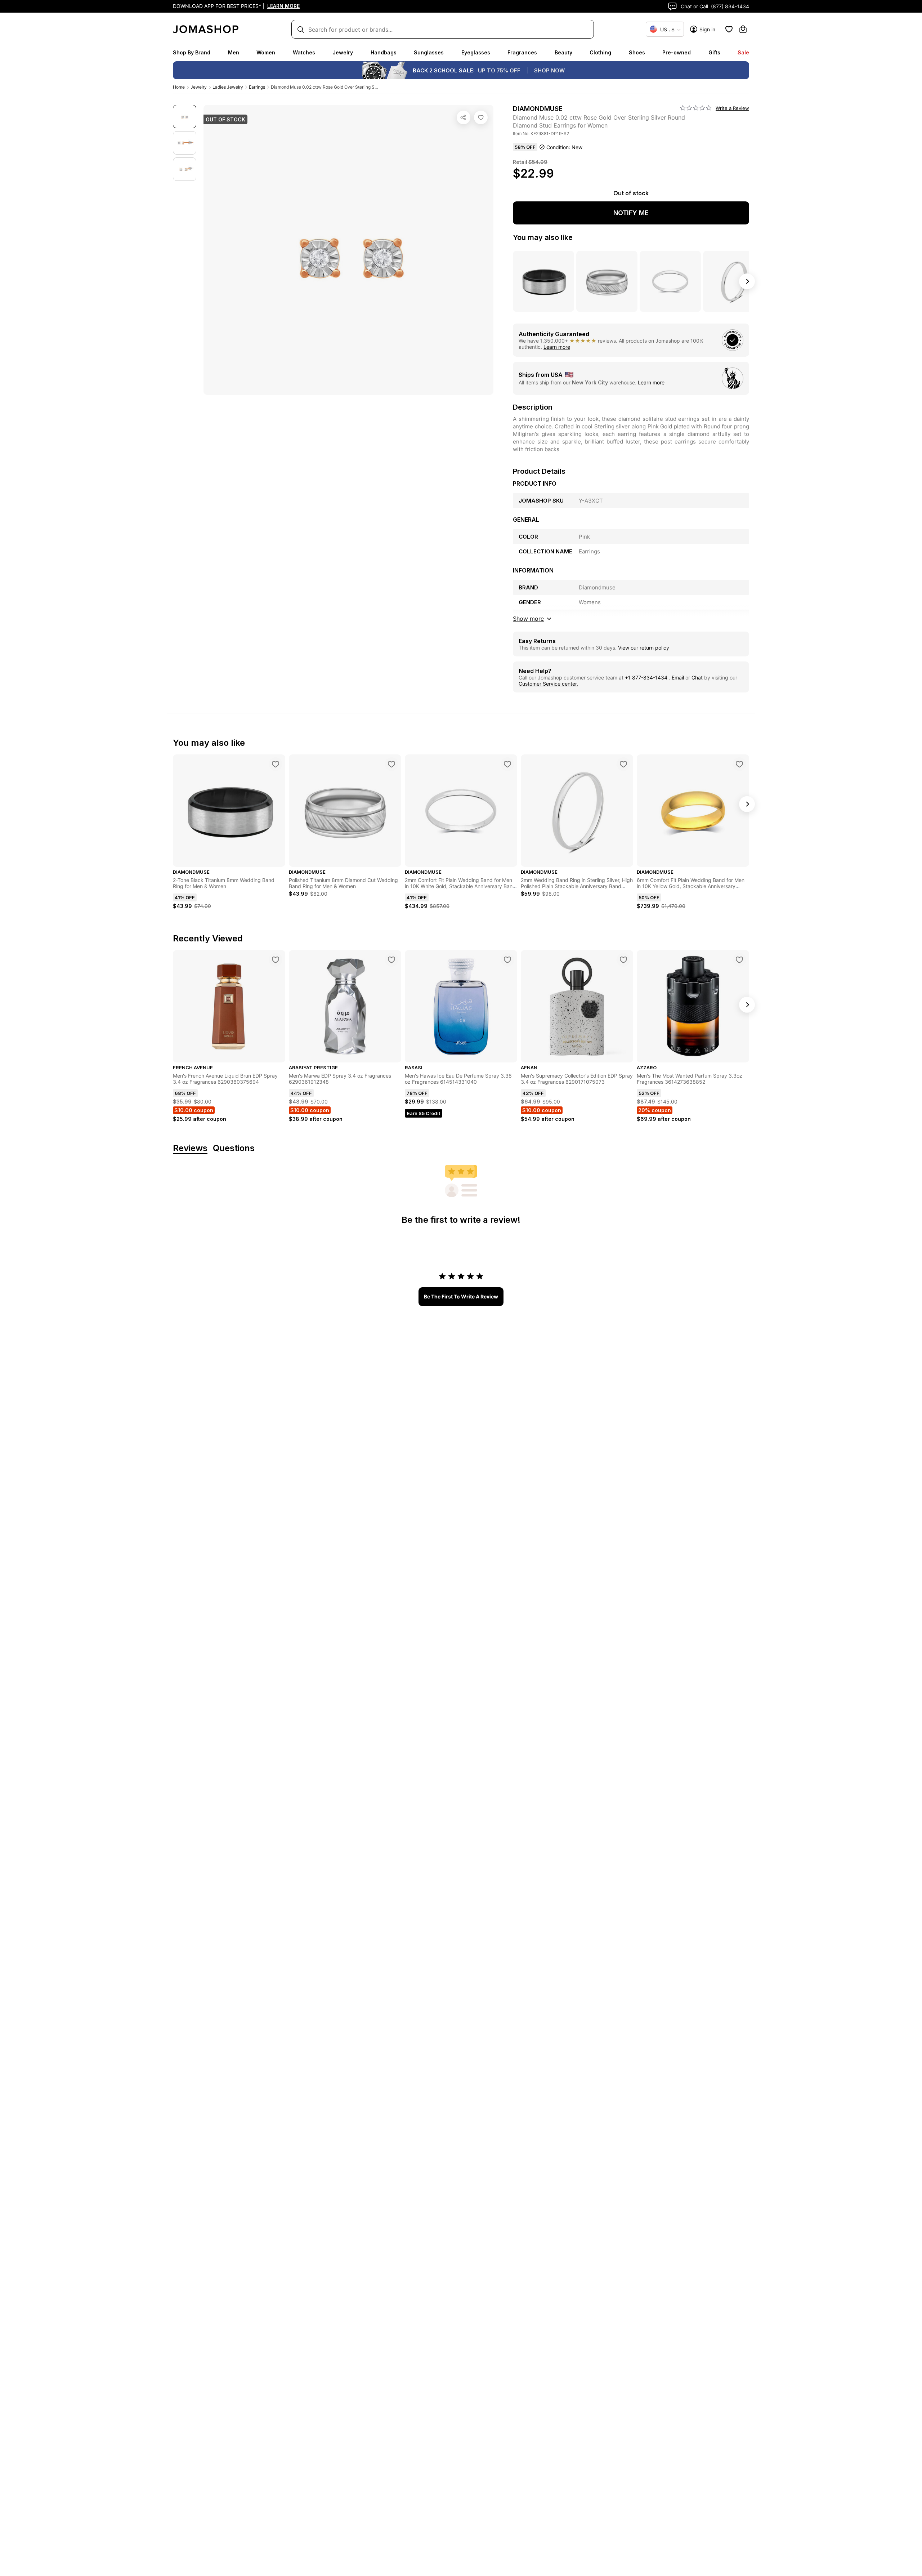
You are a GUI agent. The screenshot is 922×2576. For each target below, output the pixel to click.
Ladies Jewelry (228, 87)
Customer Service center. (548, 684)
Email (678, 678)
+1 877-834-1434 (647, 678)
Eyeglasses (476, 52)
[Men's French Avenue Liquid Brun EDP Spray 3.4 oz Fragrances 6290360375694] (276, 960)
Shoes (637, 52)
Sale (743, 52)
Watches (304, 52)
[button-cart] (743, 29)
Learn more (557, 347)
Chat (697, 678)
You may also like (543, 237)
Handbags (384, 52)
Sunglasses (429, 52)
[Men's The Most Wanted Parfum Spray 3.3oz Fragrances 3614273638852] (739, 960)
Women (266, 52)
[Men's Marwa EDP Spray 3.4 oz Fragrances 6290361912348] (391, 960)
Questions (234, 1148)
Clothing (600, 52)
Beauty (563, 52)
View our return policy (644, 648)
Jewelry (343, 52)
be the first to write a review (461, 1296)
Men (234, 52)
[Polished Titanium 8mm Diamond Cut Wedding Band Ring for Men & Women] (391, 764)
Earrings (257, 87)
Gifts (714, 52)
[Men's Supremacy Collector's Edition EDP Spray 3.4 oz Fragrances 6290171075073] (623, 960)
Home (179, 87)
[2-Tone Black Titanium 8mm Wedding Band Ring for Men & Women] (276, 764)
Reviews (190, 1148)
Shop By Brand (192, 52)
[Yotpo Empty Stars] (696, 108)
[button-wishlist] (729, 29)
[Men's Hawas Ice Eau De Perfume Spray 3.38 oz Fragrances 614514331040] (507, 960)
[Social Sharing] (464, 117)
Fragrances (522, 52)
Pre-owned (677, 52)
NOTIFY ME (631, 213)
